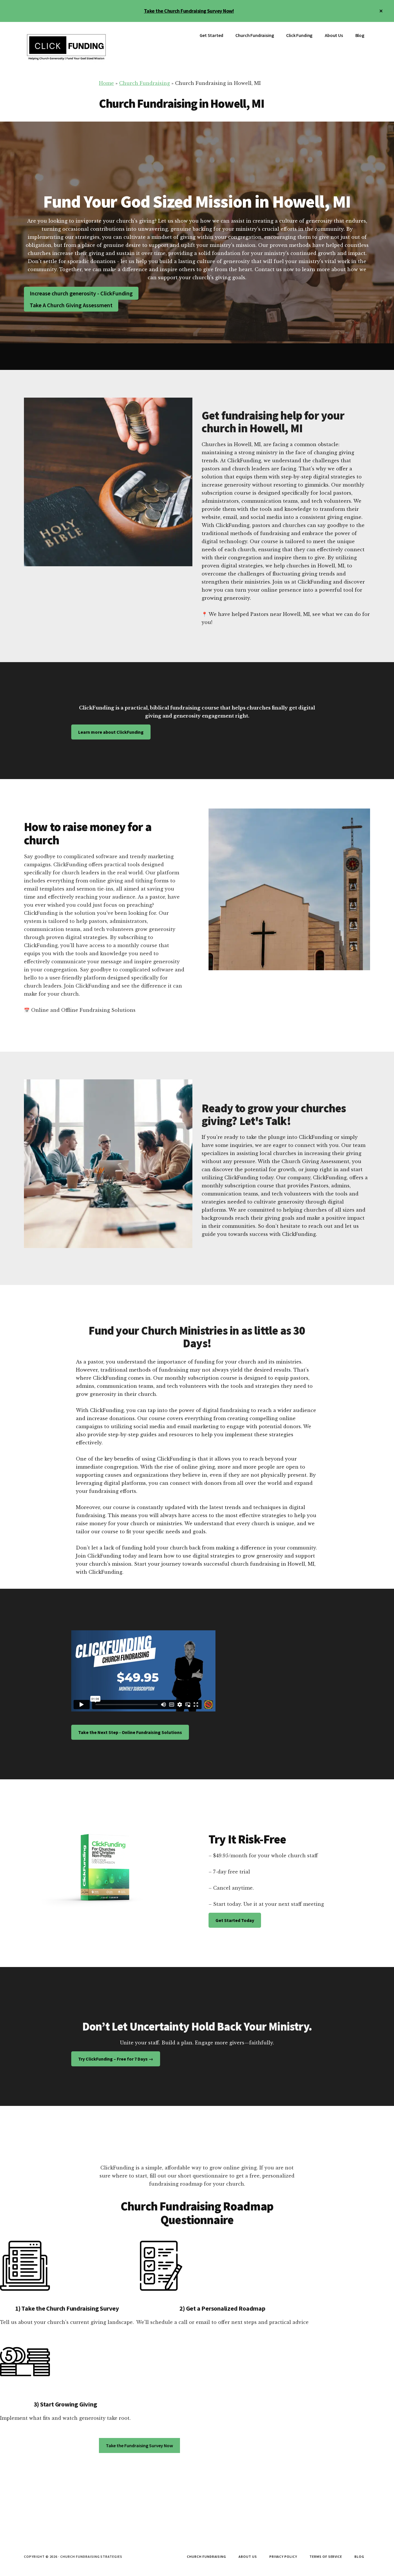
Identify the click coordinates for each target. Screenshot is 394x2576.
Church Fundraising (145, 83)
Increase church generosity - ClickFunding (81, 293)
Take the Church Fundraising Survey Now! (189, 11)
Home (106, 83)
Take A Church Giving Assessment (71, 305)
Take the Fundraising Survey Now (139, 2445)
